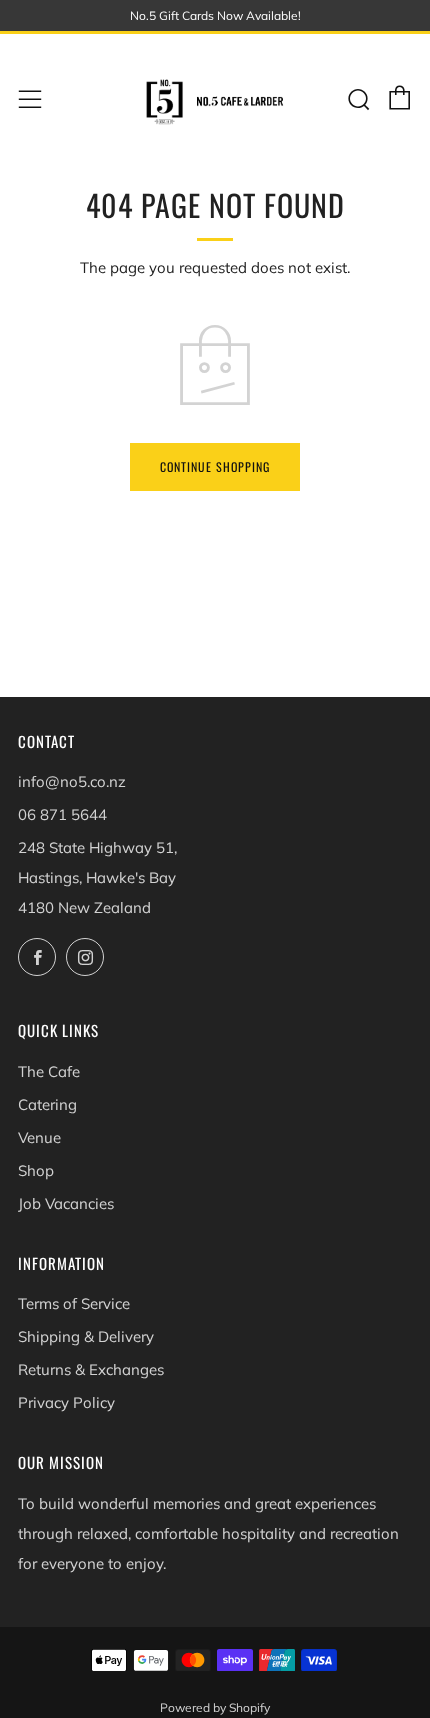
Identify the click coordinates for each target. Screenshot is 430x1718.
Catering (47, 1104)
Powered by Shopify (215, 1707)
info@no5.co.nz (72, 781)
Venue (39, 1137)
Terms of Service (74, 1303)
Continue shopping (215, 466)
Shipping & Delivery (86, 1336)
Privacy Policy (66, 1402)
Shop (36, 1170)
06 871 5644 (62, 814)
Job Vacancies (66, 1203)
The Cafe (49, 1071)
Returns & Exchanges (91, 1369)
